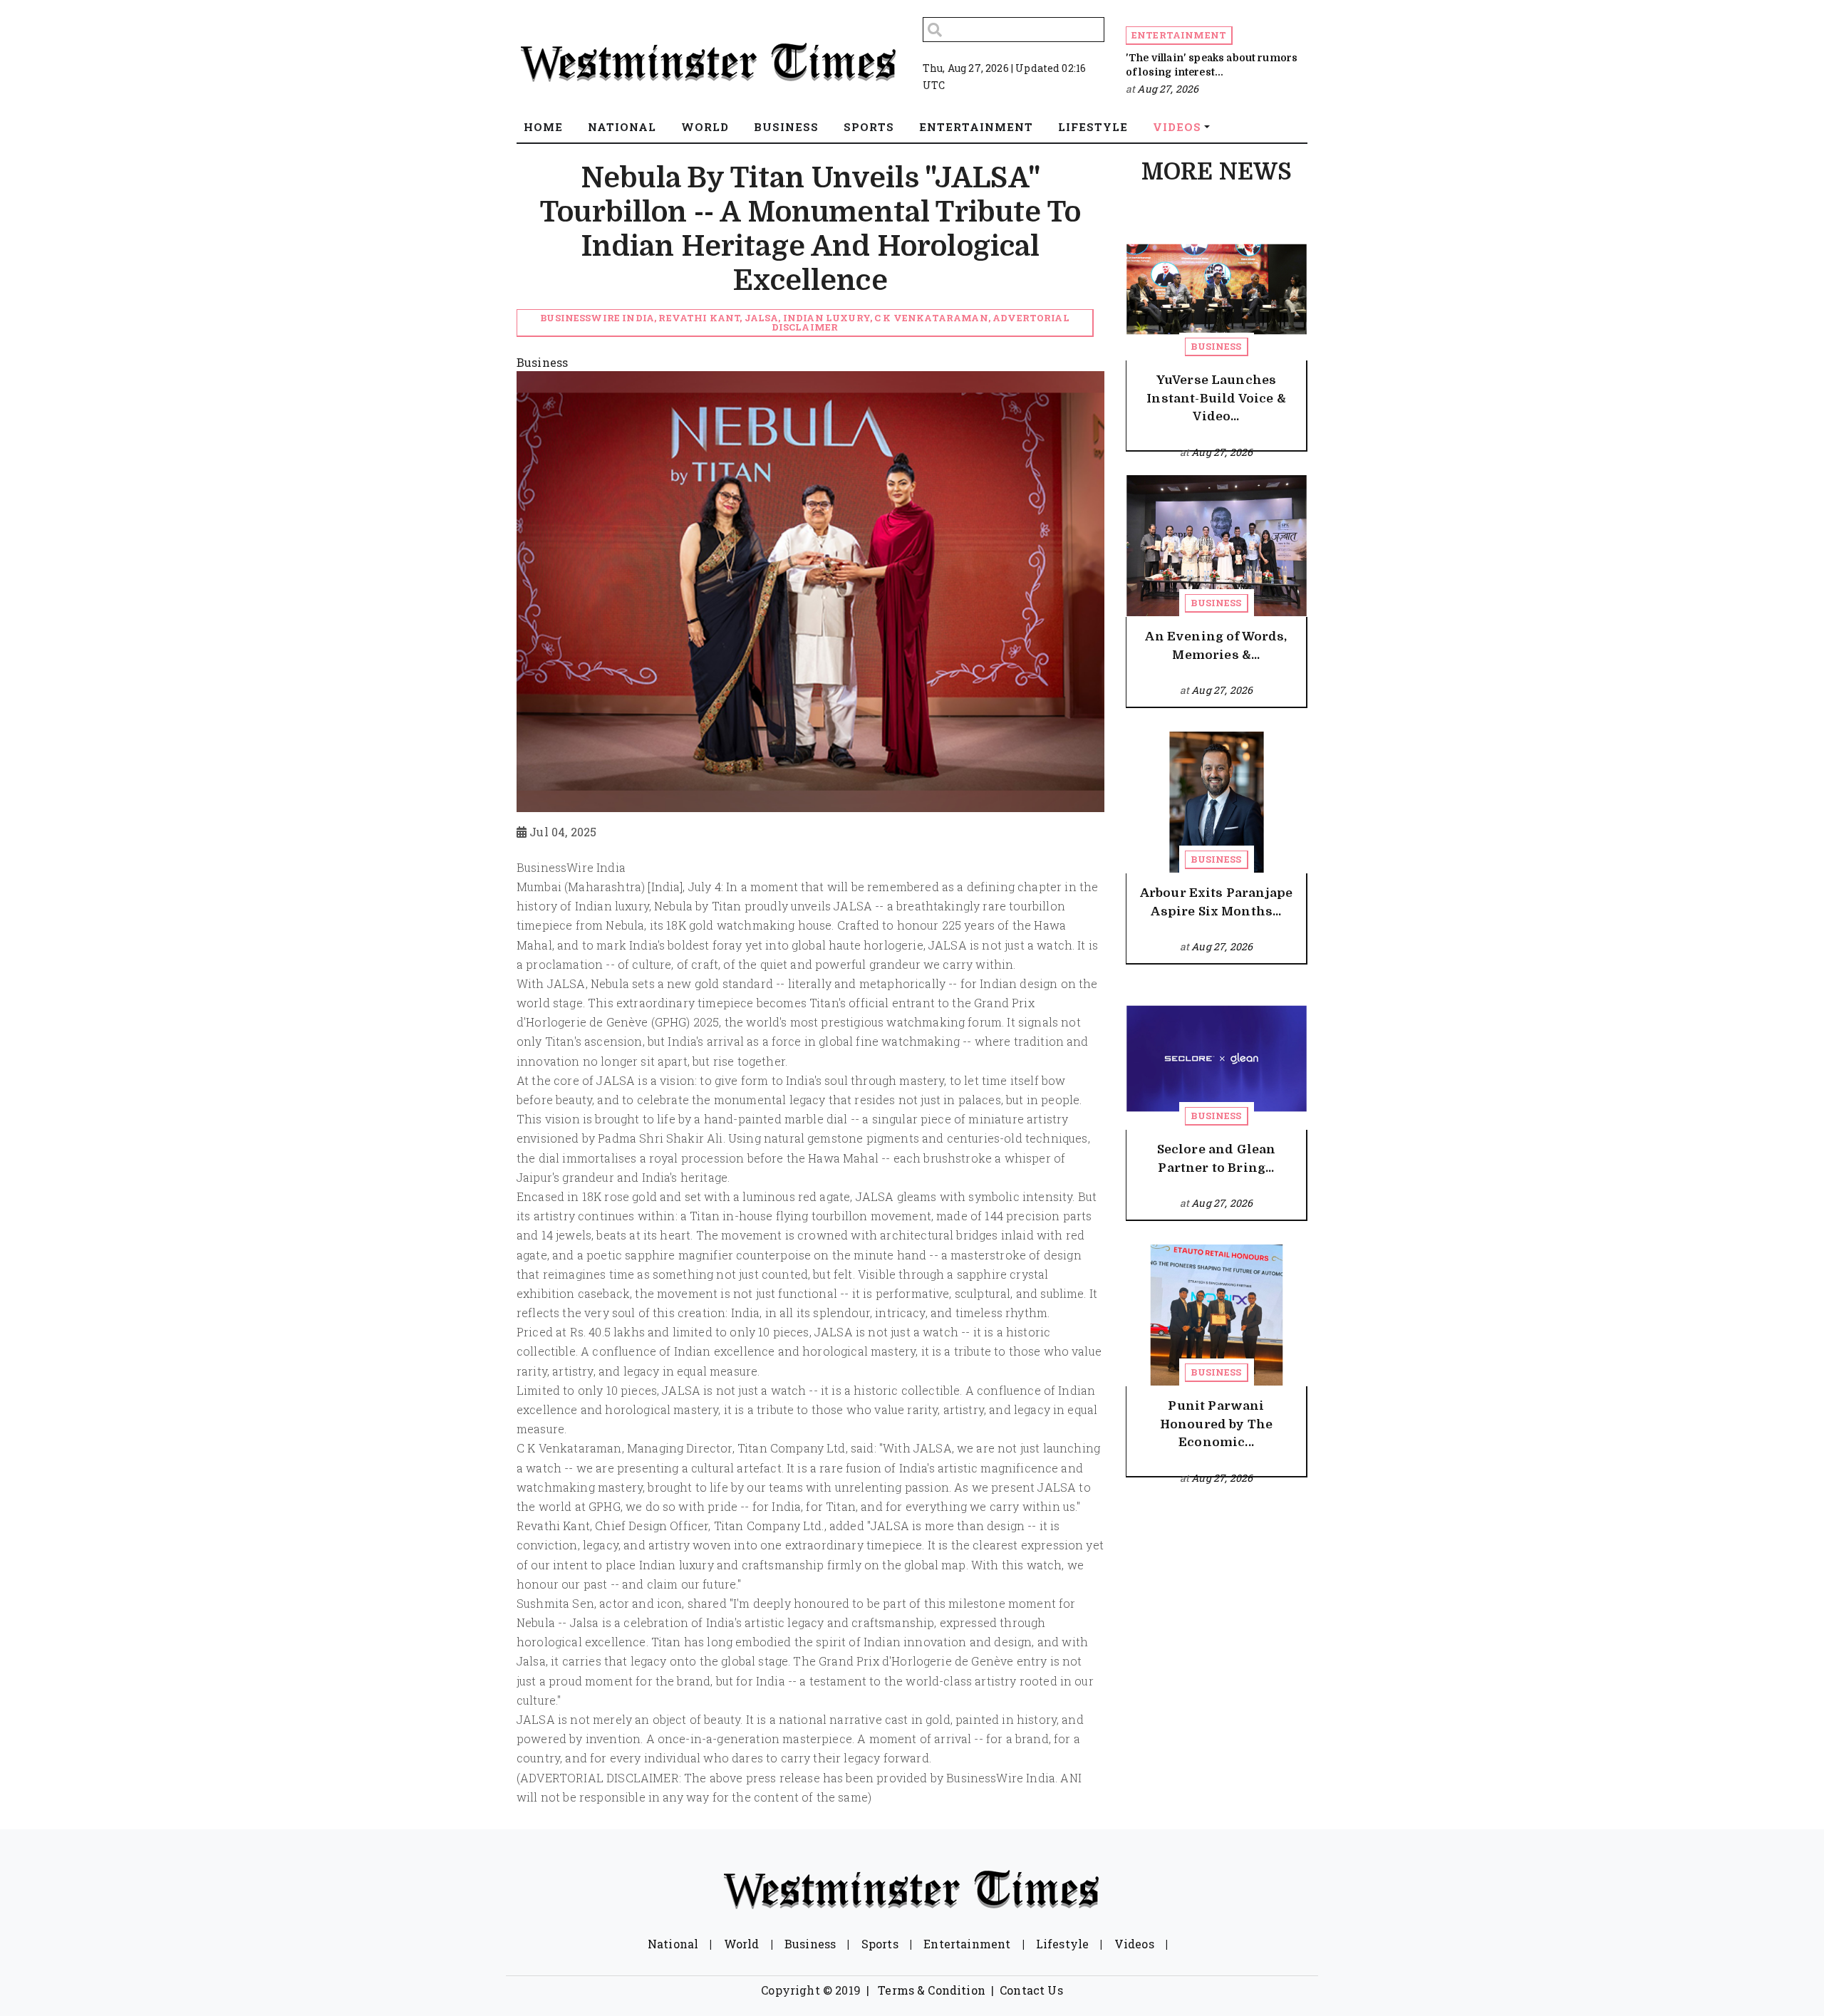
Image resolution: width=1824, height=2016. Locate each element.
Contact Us (1031, 1990)
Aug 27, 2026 (1168, 89)
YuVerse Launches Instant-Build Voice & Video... (1216, 398)
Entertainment (1179, 35)
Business (1216, 346)
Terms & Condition (932, 1990)
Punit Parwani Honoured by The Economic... (1216, 1424)
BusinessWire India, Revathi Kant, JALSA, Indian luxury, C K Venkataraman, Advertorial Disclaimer (805, 322)
